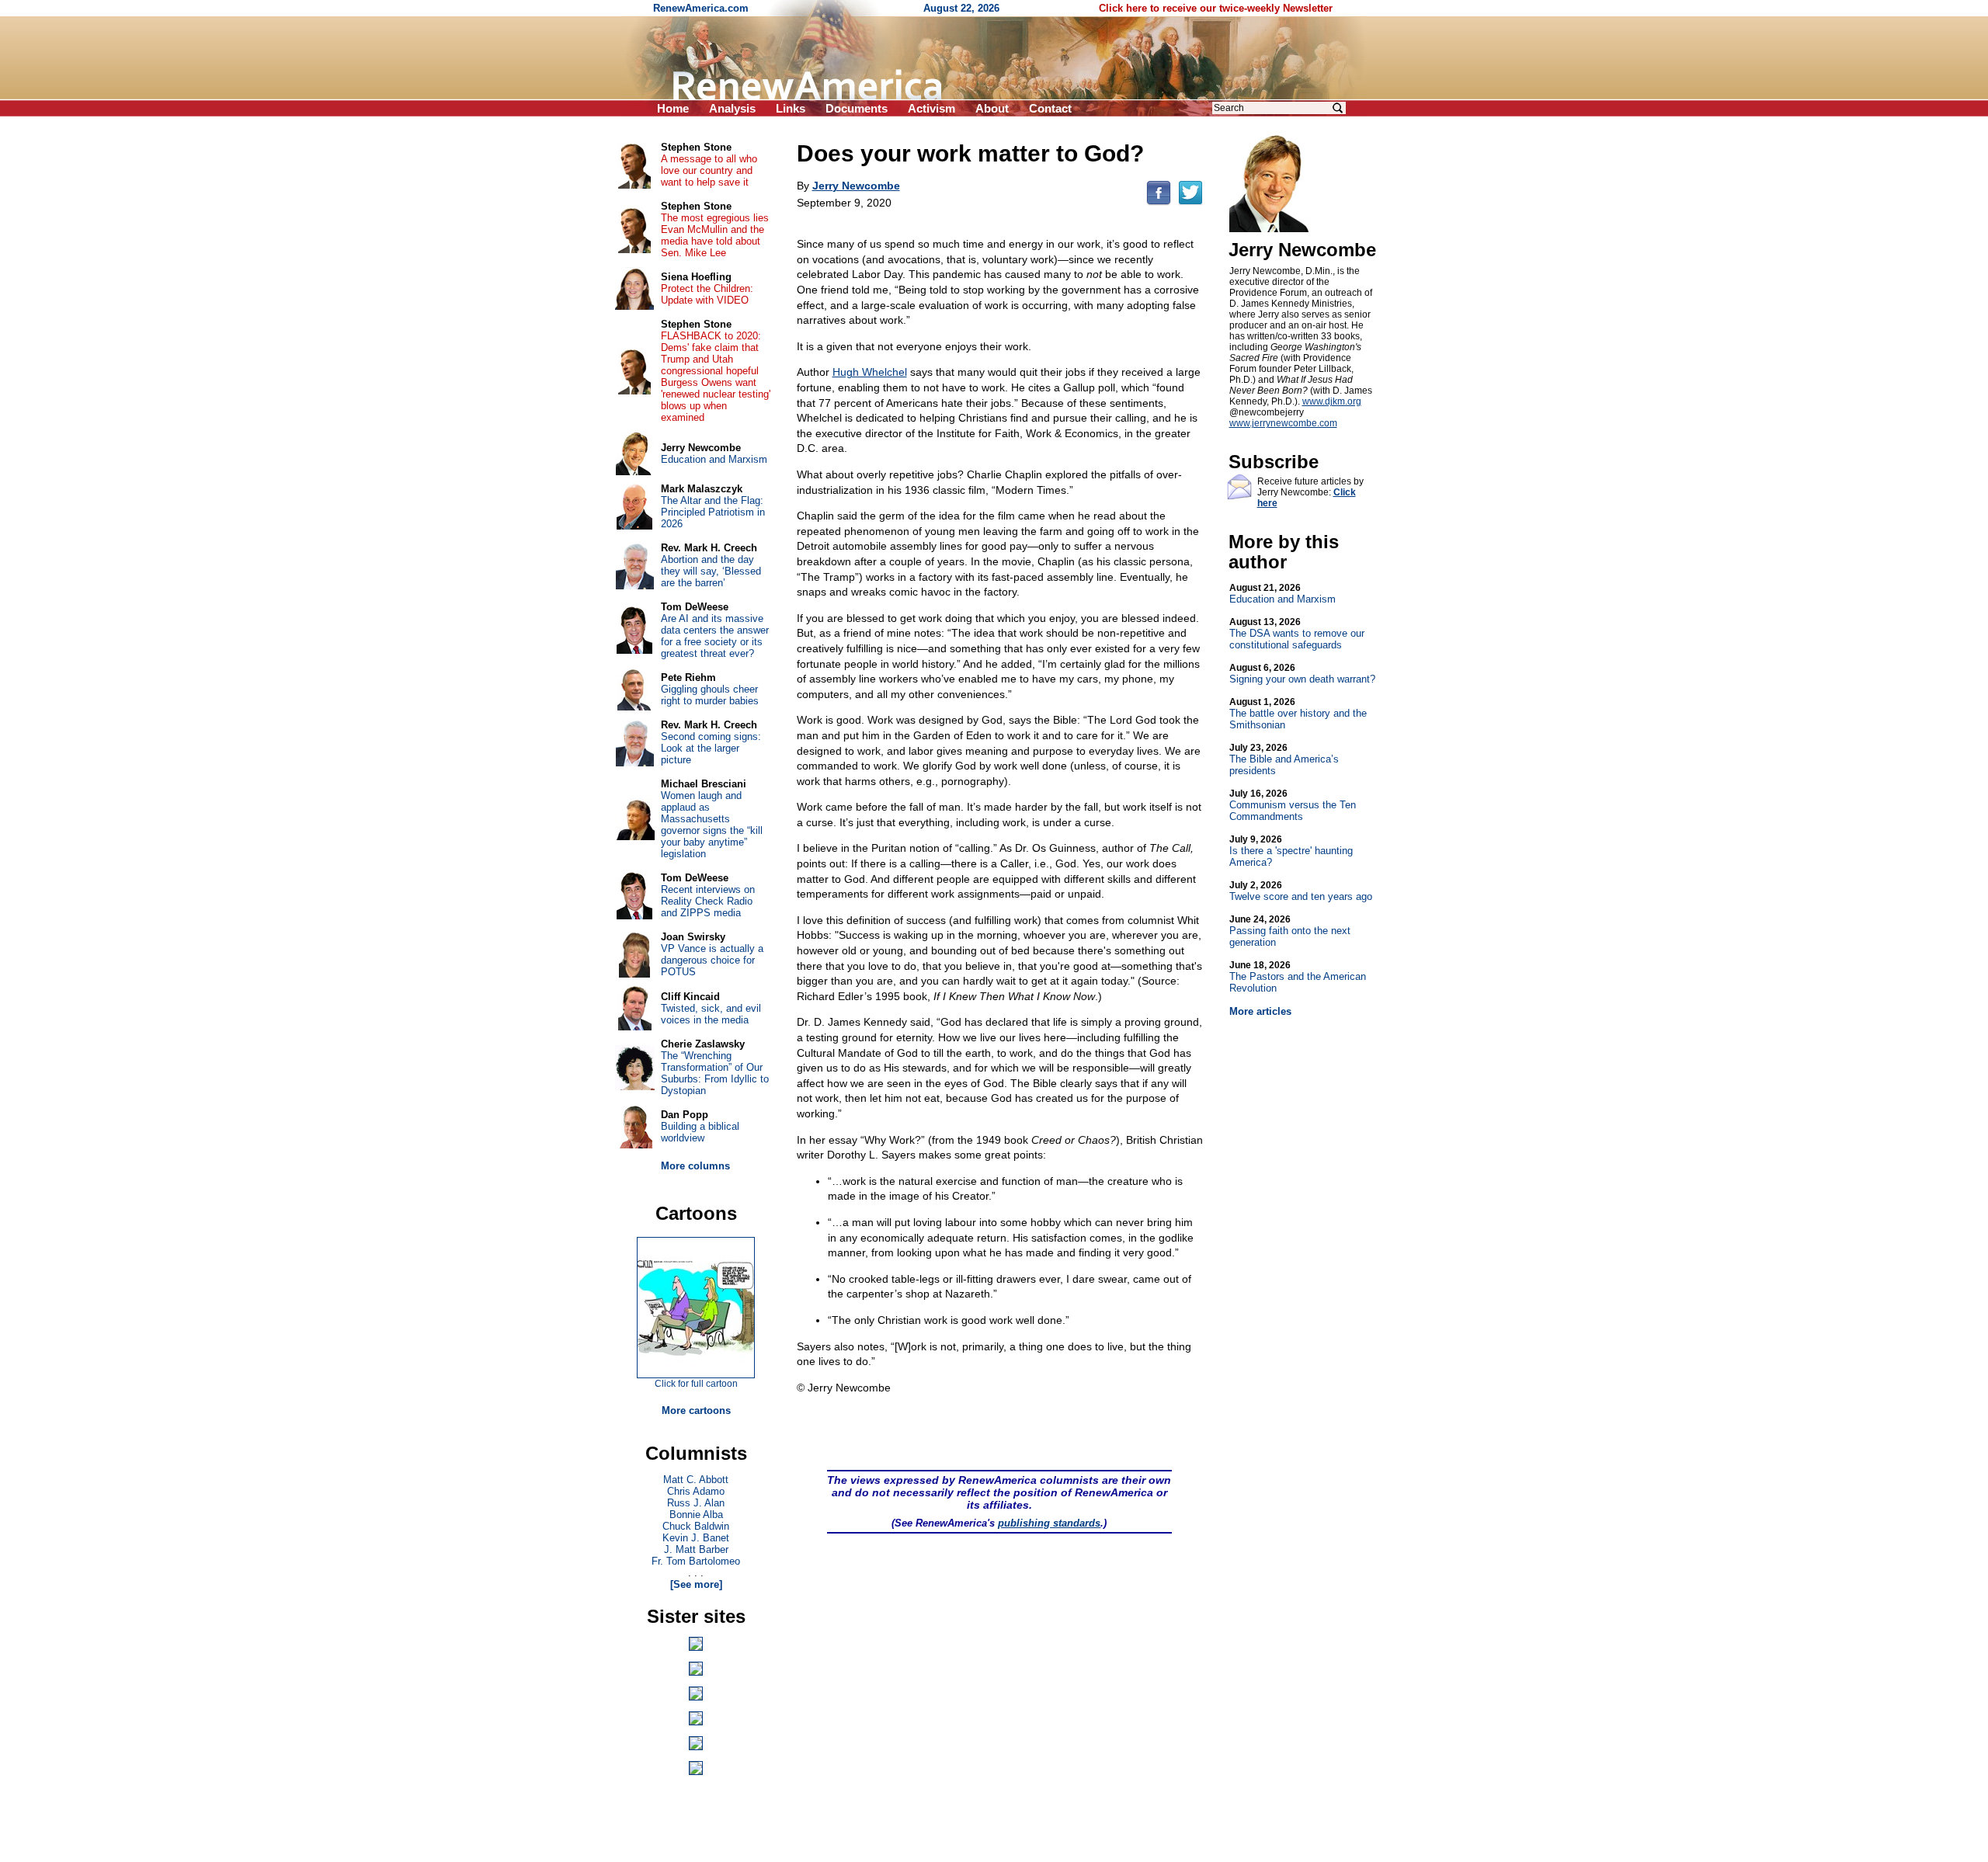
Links (791, 108)
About (992, 108)
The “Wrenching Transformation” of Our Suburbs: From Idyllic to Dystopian (715, 1073)
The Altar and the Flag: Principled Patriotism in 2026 (713, 512)
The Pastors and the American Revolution (1298, 977)
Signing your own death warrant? (1302, 674)
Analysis (732, 108)
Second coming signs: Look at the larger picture (711, 748)
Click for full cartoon (696, 1384)
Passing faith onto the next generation (1290, 931)
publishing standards (1049, 1523)
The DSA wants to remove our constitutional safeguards (1297, 634)
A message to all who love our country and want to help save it (709, 170)
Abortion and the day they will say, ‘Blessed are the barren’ (711, 571)
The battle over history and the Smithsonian (1298, 714)
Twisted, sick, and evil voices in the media (711, 1014)
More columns (695, 1166)
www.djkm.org (1332, 401)
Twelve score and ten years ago (1301, 891)
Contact (1050, 108)
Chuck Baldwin (696, 1526)
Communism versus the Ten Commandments (1293, 805)
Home (673, 108)
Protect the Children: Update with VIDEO (707, 294)
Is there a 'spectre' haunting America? (1291, 851)
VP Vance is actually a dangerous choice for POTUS (712, 960)
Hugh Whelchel (870, 372)
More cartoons (696, 1410)
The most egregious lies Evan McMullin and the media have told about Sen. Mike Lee (715, 235)
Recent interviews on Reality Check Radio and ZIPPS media (708, 901)
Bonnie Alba (696, 1515)
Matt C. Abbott (696, 1480)
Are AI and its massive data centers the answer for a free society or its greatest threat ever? (715, 636)
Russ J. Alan (696, 1503)
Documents (857, 108)
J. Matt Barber (696, 1549)
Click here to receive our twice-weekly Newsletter (1216, 8)
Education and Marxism (1282, 594)
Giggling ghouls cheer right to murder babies (710, 695)
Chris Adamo (696, 1491)
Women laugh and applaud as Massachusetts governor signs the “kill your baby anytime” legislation (712, 825)
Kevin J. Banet (696, 1538)
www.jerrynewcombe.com (1283, 423)
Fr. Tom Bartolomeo (696, 1561)
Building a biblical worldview (700, 1132)
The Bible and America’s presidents (1284, 759)
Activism (931, 108)
